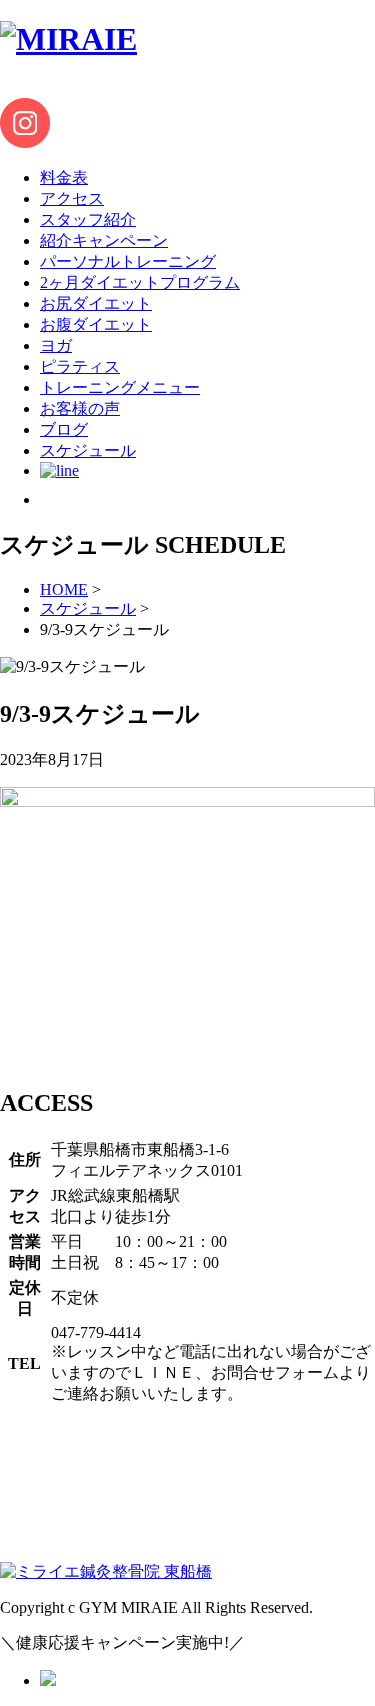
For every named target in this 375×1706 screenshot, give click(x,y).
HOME (64, 589)
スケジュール (88, 608)
